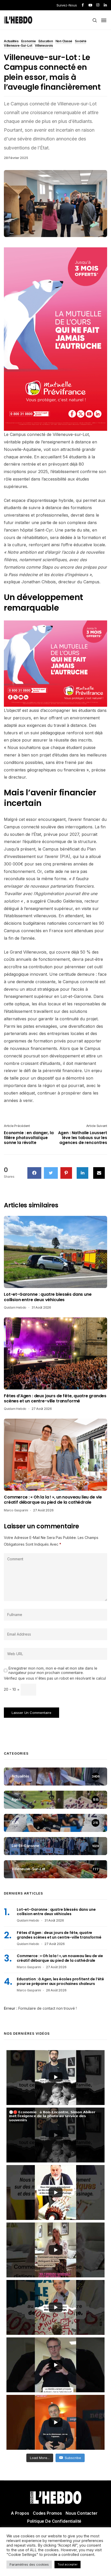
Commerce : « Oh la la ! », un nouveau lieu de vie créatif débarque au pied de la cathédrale (53, 1500)
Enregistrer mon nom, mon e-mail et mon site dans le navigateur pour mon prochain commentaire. (53, 1670)
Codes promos (47, 2513)
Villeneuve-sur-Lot (18, 46)
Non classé (64, 41)
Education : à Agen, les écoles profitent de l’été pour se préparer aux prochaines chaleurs (60, 1981)
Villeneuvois (44, 46)
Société (81, 41)
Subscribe (73, 2458)
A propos (20, 2513)
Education (46, 41)
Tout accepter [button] (68, 2564)
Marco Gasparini (16, 1510)
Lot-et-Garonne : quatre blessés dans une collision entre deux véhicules (48, 1297)
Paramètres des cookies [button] (29, 2564)
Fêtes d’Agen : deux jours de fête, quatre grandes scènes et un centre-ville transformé (55, 1399)
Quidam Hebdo (15, 1307)
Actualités (11, 41)
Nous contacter (82, 2513)
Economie (29, 41)
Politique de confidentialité (54, 2521)
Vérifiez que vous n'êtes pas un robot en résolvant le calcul (55, 1678)
